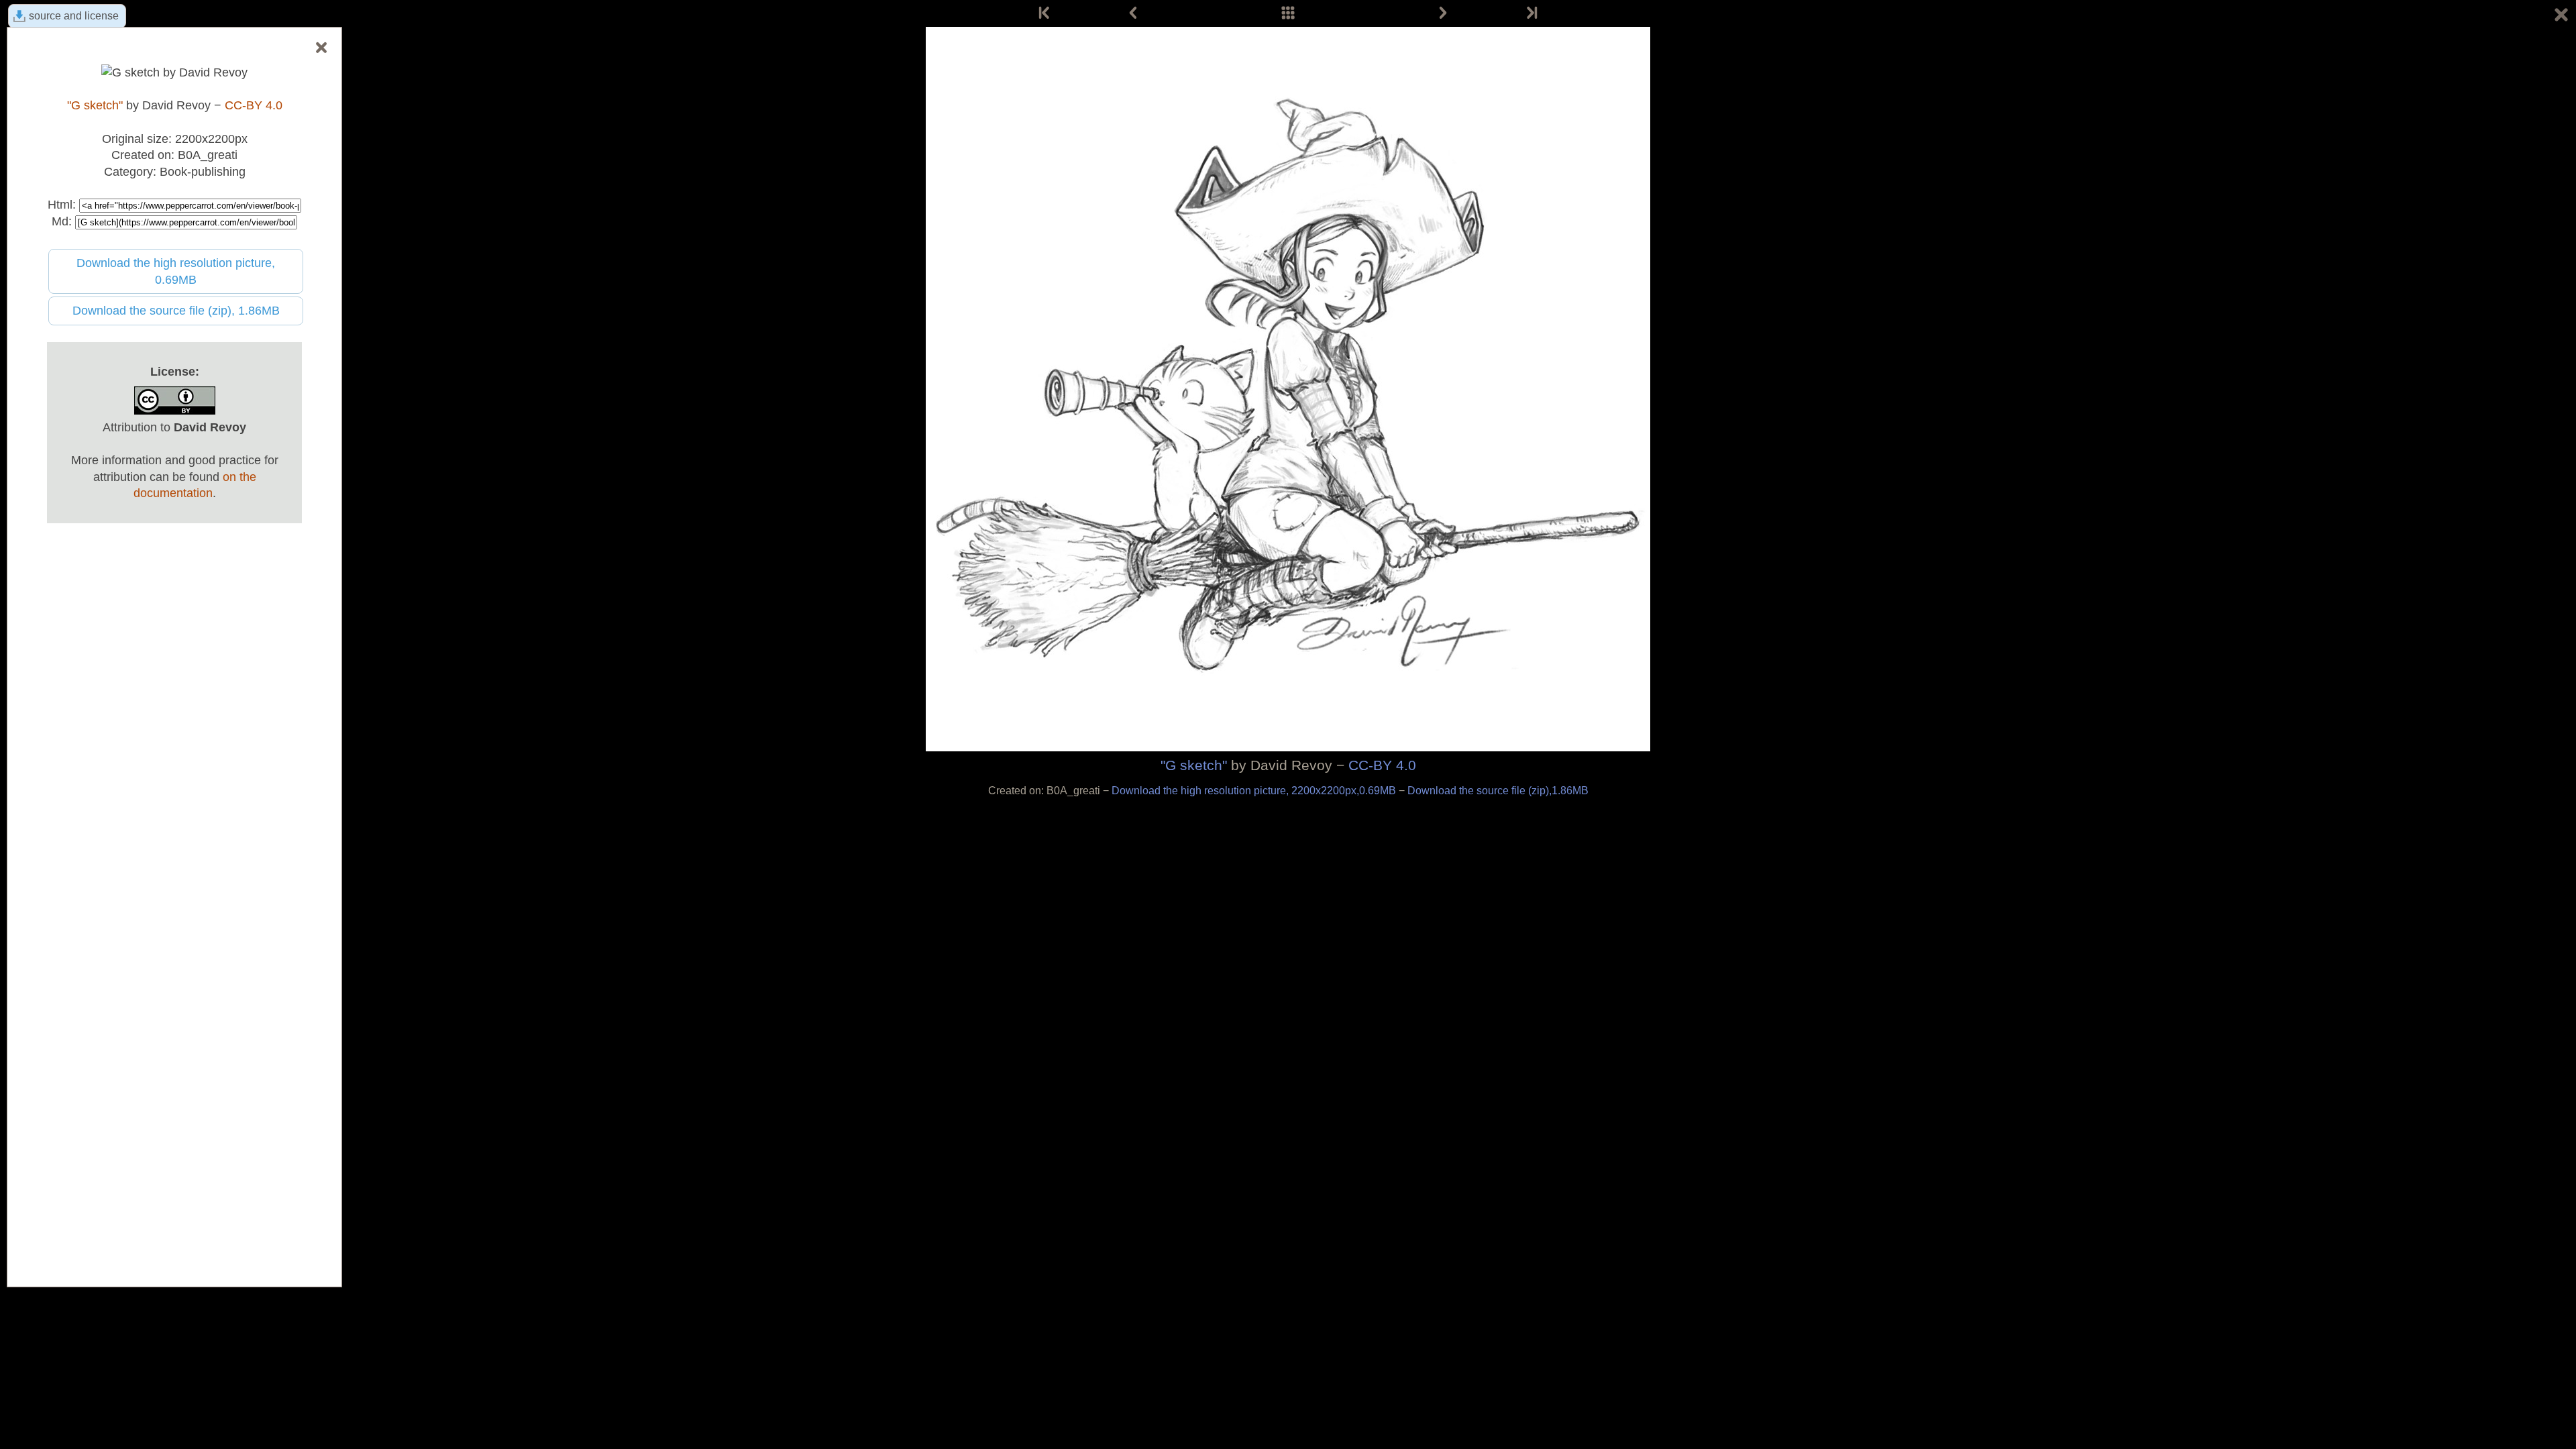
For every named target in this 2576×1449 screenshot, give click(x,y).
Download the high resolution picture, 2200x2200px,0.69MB (1255, 791)
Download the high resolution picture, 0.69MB (176, 271)
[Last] (1531, 13)
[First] (1045, 13)
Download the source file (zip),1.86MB (1498, 791)
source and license (74, 16)
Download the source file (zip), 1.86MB (176, 311)
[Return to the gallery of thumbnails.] (2561, 17)
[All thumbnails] (1288, 13)
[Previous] (1133, 13)
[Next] (1443, 13)
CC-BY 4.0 (1382, 765)
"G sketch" (1194, 765)
